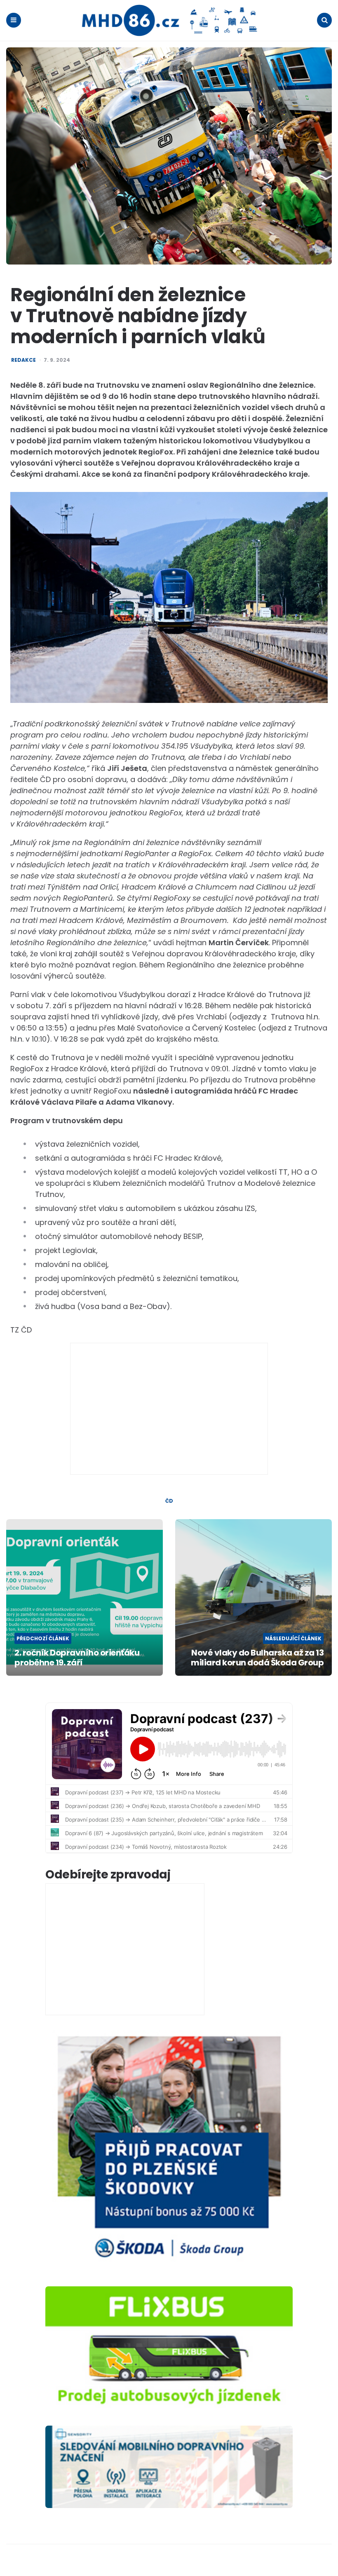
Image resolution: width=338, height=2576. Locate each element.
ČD (169, 1501)
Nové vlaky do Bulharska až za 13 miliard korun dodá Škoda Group (257, 1658)
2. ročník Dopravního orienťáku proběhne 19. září (77, 1658)
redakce (23, 360)
